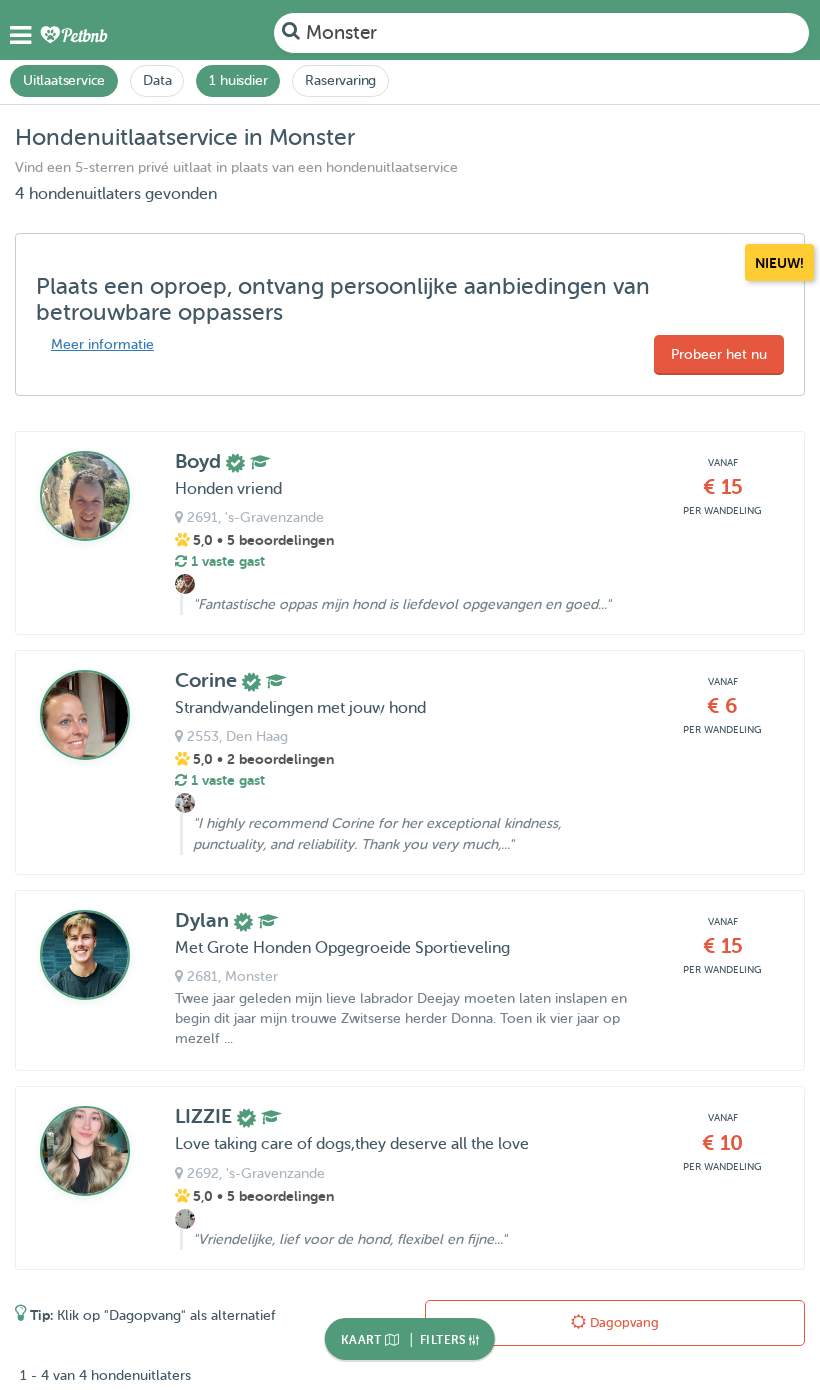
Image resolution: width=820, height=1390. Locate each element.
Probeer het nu (719, 354)
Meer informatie (102, 344)
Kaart (363, 1340)
